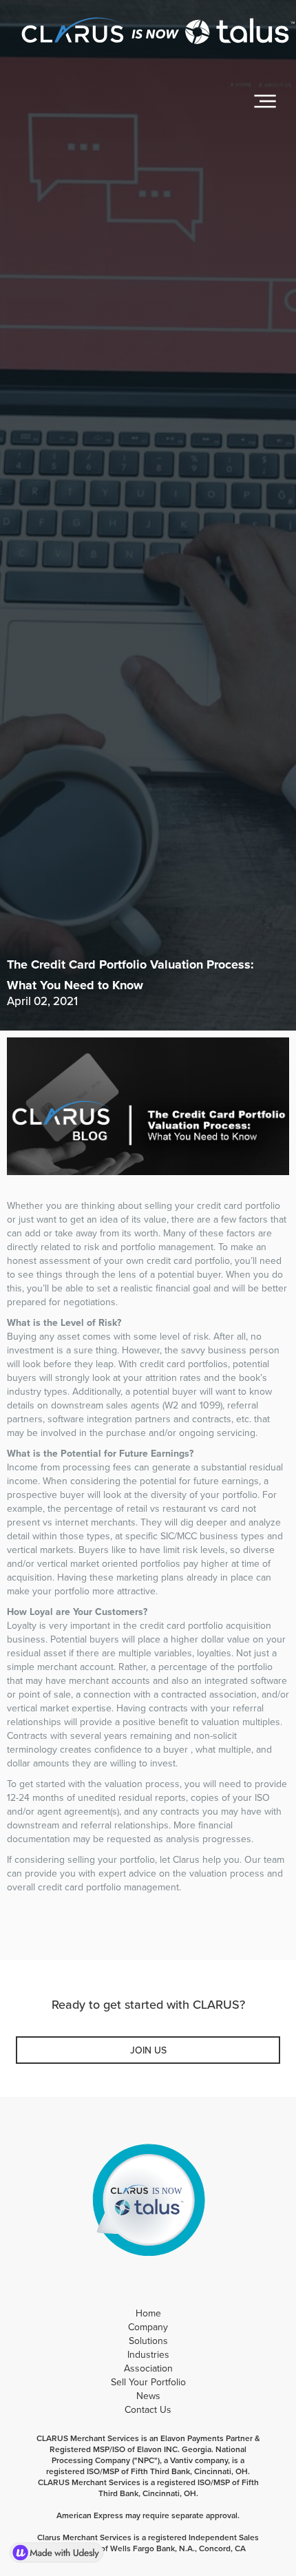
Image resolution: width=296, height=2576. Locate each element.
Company (148, 2327)
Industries (148, 2355)
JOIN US (148, 2050)
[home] (155, 34)
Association (148, 2368)
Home (148, 2313)
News (148, 2396)
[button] (265, 101)
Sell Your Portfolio (148, 2382)
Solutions (148, 2341)
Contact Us (148, 2410)
